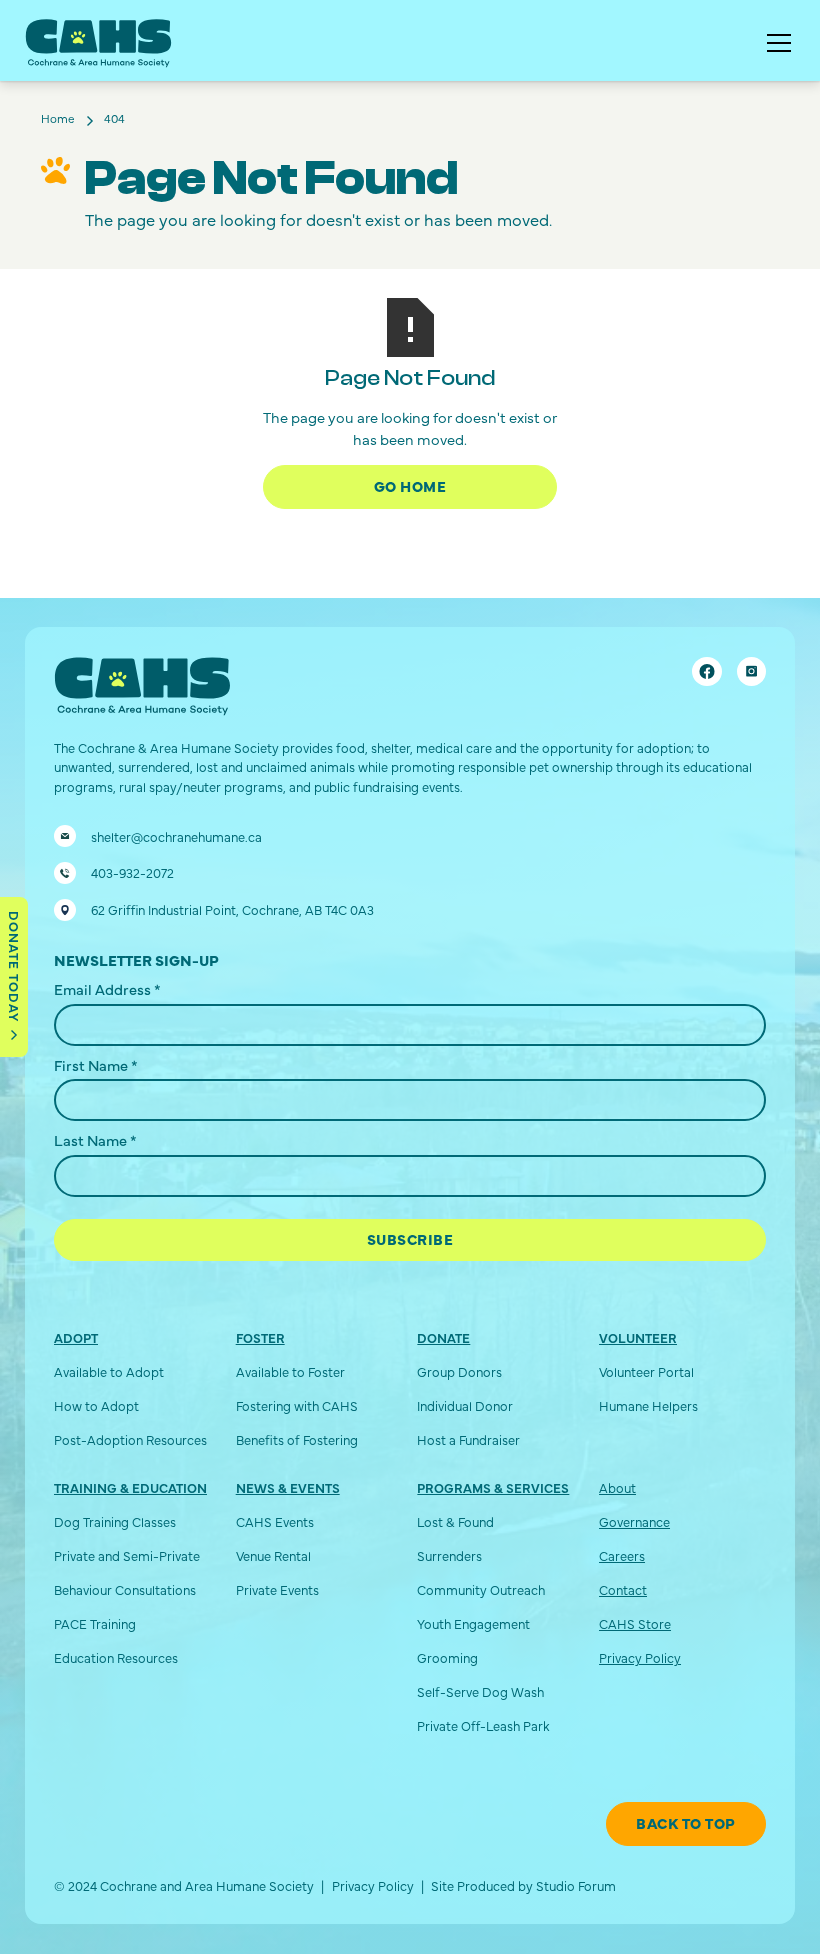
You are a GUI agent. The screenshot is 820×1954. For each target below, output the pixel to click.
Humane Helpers (648, 1405)
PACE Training (95, 1623)
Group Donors (459, 1371)
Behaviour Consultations (125, 1589)
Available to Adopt (109, 1371)
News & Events (288, 1487)
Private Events (277, 1589)
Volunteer (638, 1337)
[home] (98, 43)
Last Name (95, 1140)
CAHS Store (635, 1623)
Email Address (107, 989)
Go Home (410, 486)
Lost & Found (455, 1521)
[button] (775, 43)
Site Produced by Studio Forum (523, 1885)
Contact (623, 1589)
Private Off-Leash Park (483, 1725)
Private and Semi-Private (127, 1555)
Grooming (447, 1657)
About (617, 1487)
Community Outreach (481, 1589)
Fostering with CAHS (297, 1405)
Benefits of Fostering (297, 1439)
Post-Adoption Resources (130, 1439)
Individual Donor (465, 1405)
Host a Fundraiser (468, 1439)
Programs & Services (493, 1487)
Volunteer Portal (646, 1371)
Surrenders (449, 1555)
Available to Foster (290, 1371)
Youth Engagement (473, 1623)
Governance (634, 1521)
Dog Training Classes (115, 1521)
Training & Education (130, 1487)
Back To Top (686, 1823)
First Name (96, 1065)
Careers (622, 1555)
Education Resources (116, 1657)
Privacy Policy (640, 1657)
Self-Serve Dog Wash (480, 1691)
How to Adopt (96, 1405)
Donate (443, 1337)
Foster (260, 1337)
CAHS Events (275, 1521)
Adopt (76, 1337)
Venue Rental (273, 1555)
